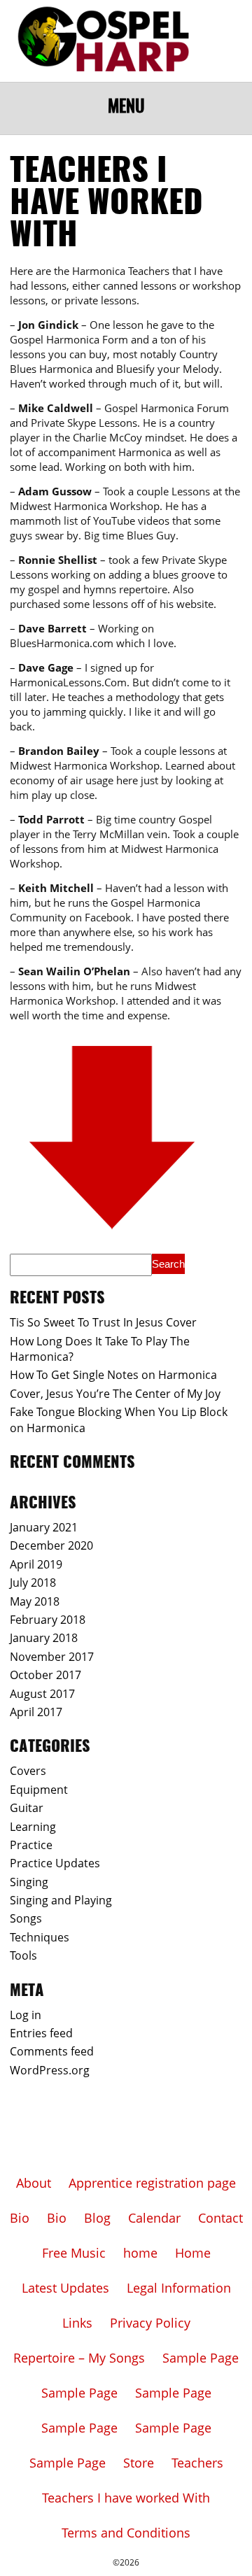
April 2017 (36, 1712)
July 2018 (33, 1583)
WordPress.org (50, 2070)
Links (77, 2323)
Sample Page (201, 2358)
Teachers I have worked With (126, 2498)
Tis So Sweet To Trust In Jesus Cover (103, 1322)
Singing (29, 1882)
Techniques (40, 1937)
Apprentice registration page (152, 2183)
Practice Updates (55, 1863)
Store (139, 2463)
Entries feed (41, 2033)
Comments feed (52, 2051)
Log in (26, 2015)
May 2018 (35, 1601)
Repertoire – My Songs (79, 2358)
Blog (97, 2218)
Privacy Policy (150, 2323)
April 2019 (36, 1564)
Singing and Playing (61, 1900)
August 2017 (42, 1694)
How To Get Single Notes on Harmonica (113, 1375)
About (34, 2183)
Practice (31, 1845)
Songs (26, 1918)
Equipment (39, 1790)
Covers (28, 1771)
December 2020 (51, 1545)
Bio (20, 2218)
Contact (220, 2218)
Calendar (154, 2218)
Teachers (197, 2463)
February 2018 (48, 1620)
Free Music (74, 2253)
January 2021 (44, 1527)
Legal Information (179, 2288)
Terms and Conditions (126, 2533)
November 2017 (52, 1657)
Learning (33, 1827)
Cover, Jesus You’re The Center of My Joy (115, 1394)
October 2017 (45, 1675)
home (140, 2253)
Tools (23, 1955)
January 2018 (44, 1638)
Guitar (27, 1808)
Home (193, 2253)
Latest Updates (65, 2288)
